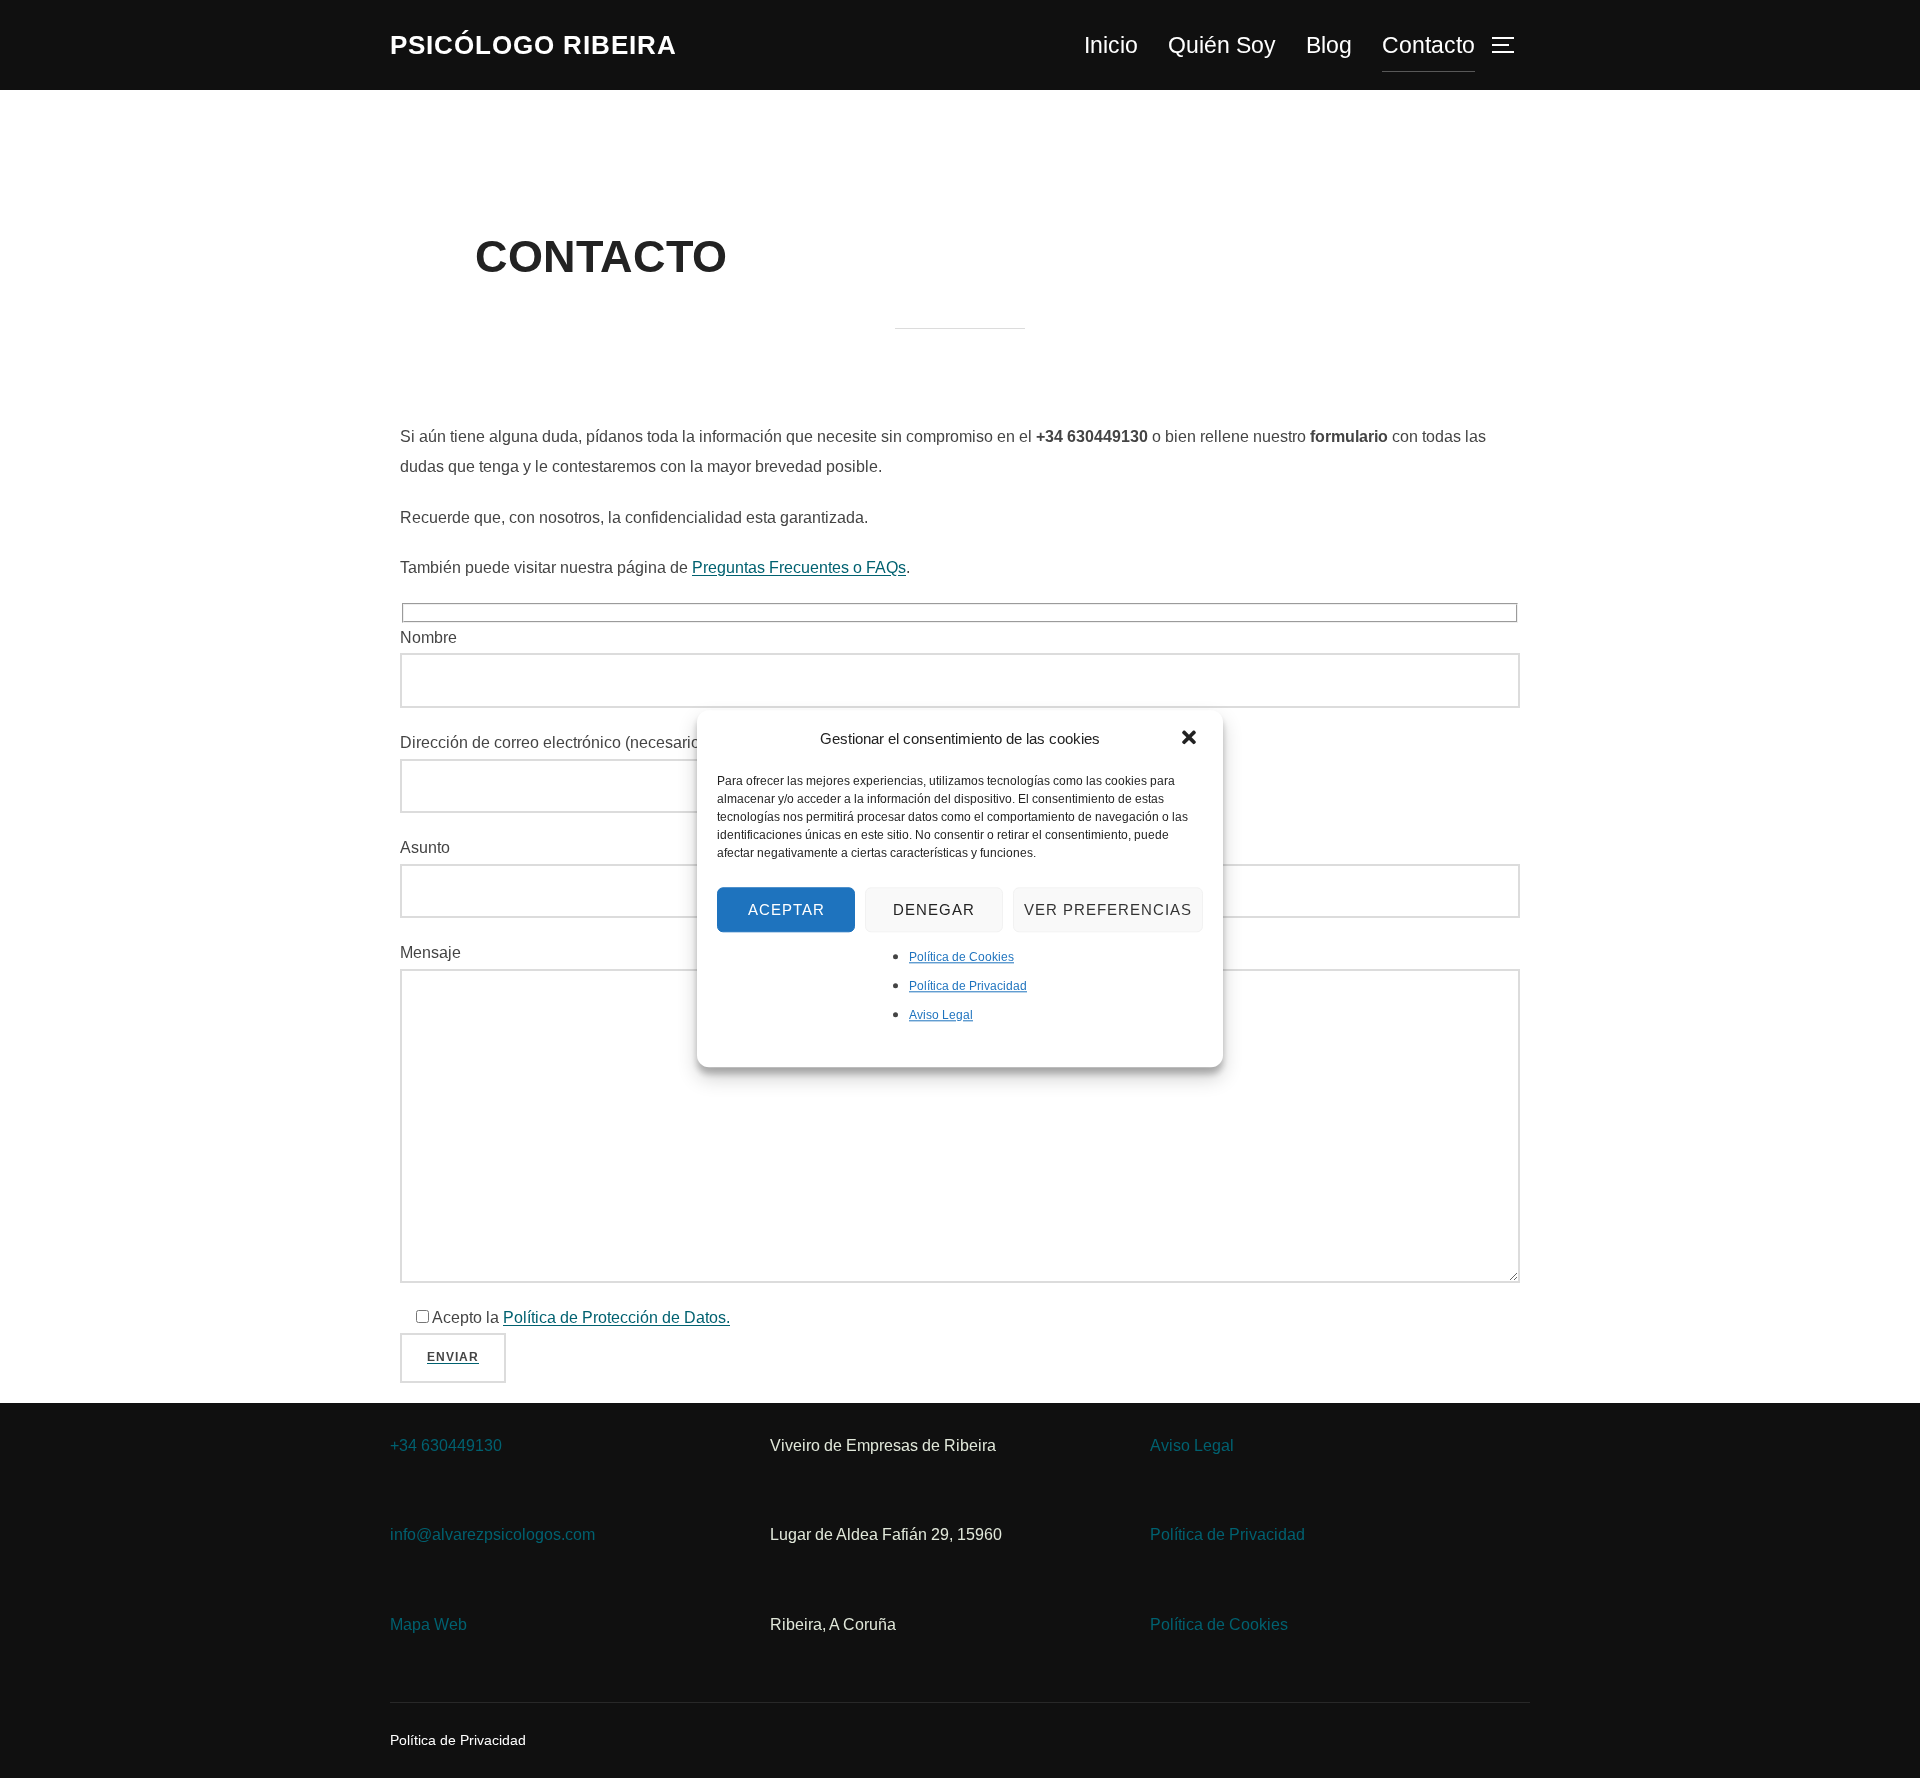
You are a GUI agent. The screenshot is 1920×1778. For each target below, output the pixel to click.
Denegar (934, 909)
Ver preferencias (1108, 909)
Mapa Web (428, 1624)
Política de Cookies (961, 957)
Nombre (428, 637)
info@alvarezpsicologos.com (492, 1534)
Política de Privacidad (968, 986)
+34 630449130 (446, 1445)
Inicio (1111, 45)
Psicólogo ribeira (533, 45)
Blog (1329, 45)
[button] (1191, 739)
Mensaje (430, 952)
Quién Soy (1222, 45)
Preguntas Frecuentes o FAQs (799, 567)
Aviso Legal (941, 1015)
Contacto (1428, 45)
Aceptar (786, 909)
